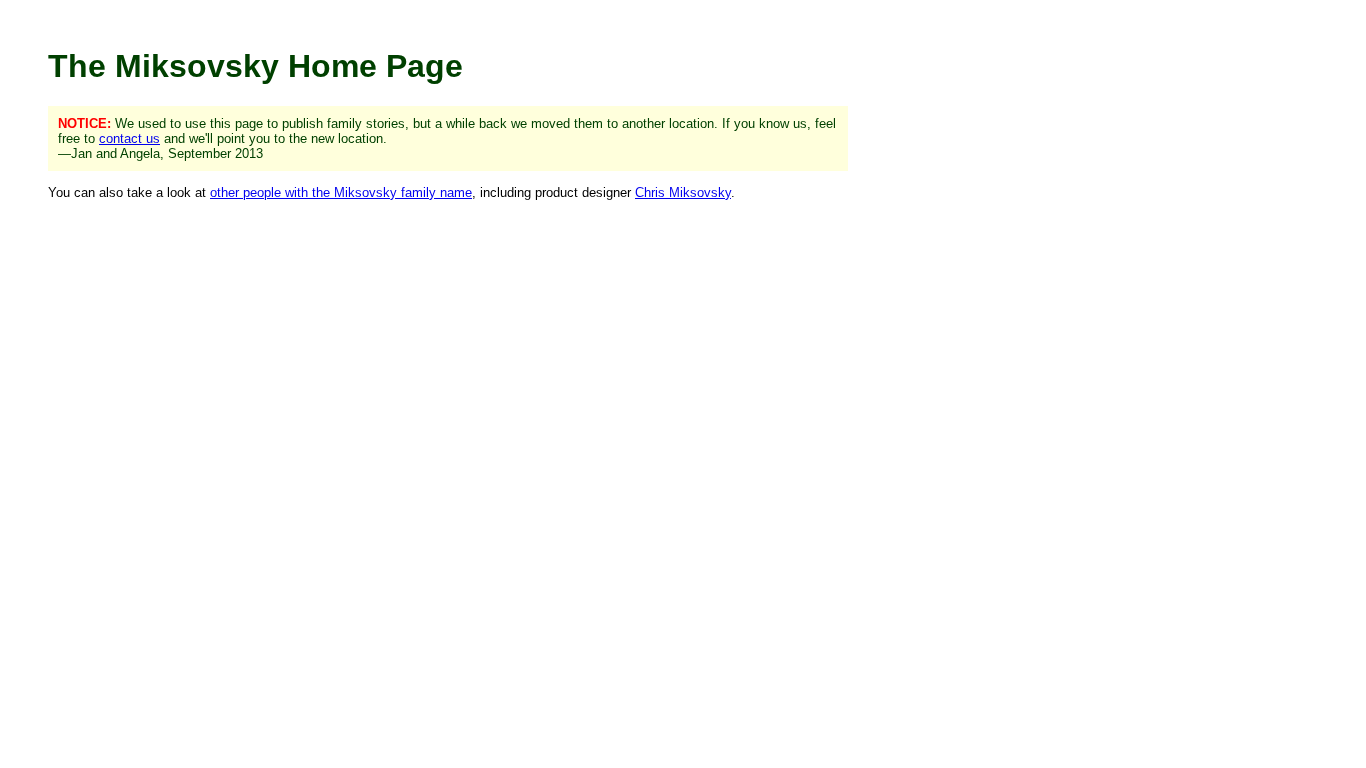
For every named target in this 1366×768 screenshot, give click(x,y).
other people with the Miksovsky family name (341, 192)
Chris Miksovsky (683, 192)
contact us (129, 138)
